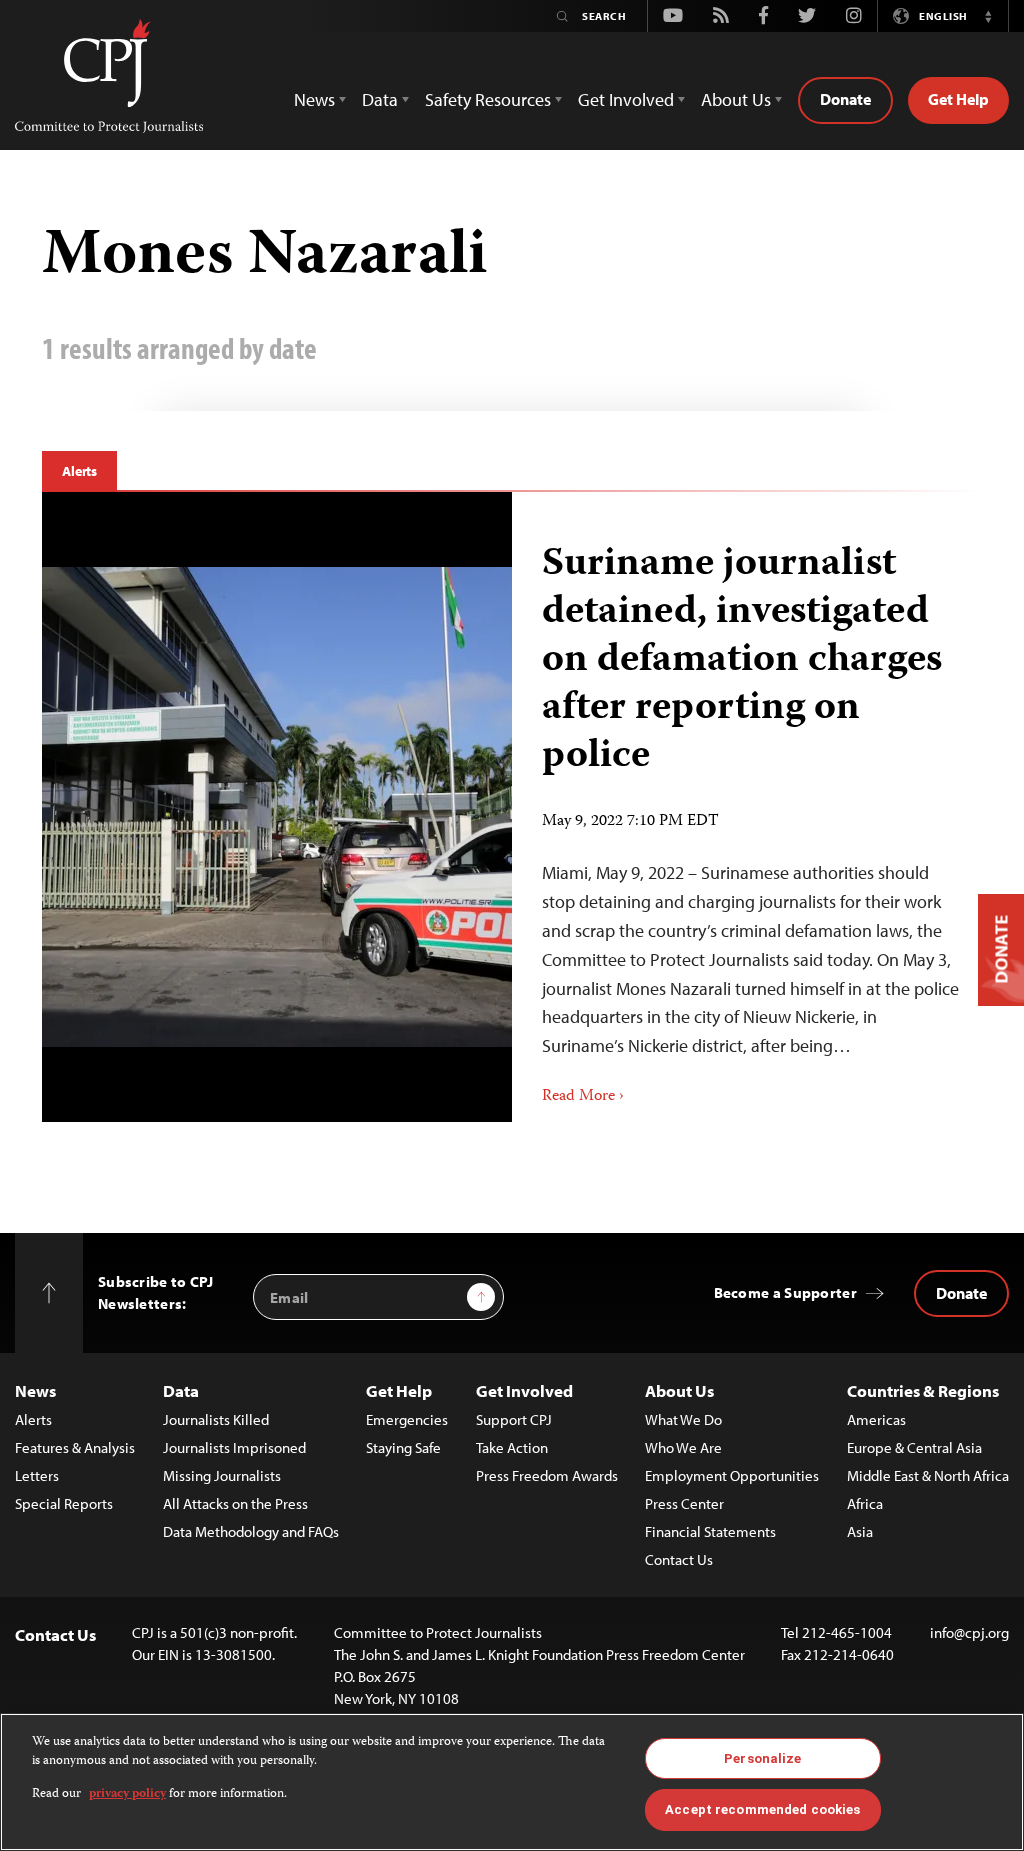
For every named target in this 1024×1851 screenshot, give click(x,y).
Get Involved (524, 1390)
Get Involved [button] (626, 99)
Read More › (583, 1097)
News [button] (314, 99)
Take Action (512, 1447)
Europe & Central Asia (914, 1447)
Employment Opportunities (732, 1475)
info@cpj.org (969, 1632)
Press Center (684, 1503)
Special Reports (64, 1503)
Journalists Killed (216, 1419)
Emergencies (407, 1419)
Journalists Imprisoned (234, 1447)
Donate (845, 99)
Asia (860, 1531)
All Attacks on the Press (235, 1503)
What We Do (683, 1419)
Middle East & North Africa (928, 1475)
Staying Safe (403, 1447)
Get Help (958, 99)
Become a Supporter (785, 1292)
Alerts (79, 471)
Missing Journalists (222, 1475)
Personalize (762, 1758)
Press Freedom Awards (547, 1475)
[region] (512, 1782)
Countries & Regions (923, 1390)
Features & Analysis (75, 1447)
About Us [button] (736, 99)
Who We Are (683, 1447)
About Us (679, 1390)
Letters (37, 1475)
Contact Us (679, 1559)
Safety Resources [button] (488, 99)
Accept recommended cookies (762, 1809)
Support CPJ (514, 1419)
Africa (865, 1503)
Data (181, 1390)
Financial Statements (710, 1531)
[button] (988, 16)
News (35, 1390)
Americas (876, 1419)
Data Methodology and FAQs (251, 1531)
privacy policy (127, 1794)
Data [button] (380, 99)
